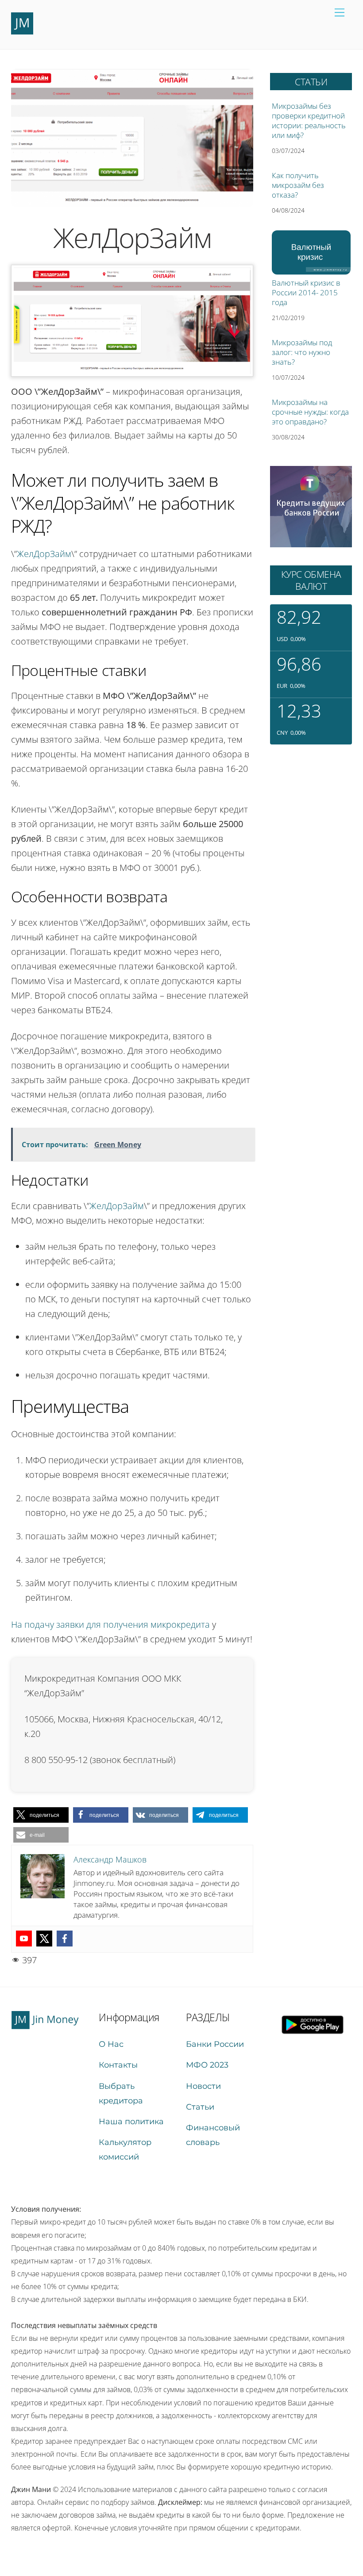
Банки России (215, 2044)
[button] (41, 1815)
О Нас (111, 2044)
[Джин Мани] (22, 31)
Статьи (200, 2107)
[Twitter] (44, 1939)
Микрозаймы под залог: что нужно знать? (302, 352)
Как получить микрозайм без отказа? (298, 185)
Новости (203, 2086)
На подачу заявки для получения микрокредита (110, 1624)
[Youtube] (24, 1939)
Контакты (118, 2065)
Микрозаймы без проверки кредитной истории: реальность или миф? (309, 121)
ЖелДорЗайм (44, 554)
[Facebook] (65, 1939)
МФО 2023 (207, 2065)
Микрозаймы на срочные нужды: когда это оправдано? (310, 412)
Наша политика (131, 2122)
